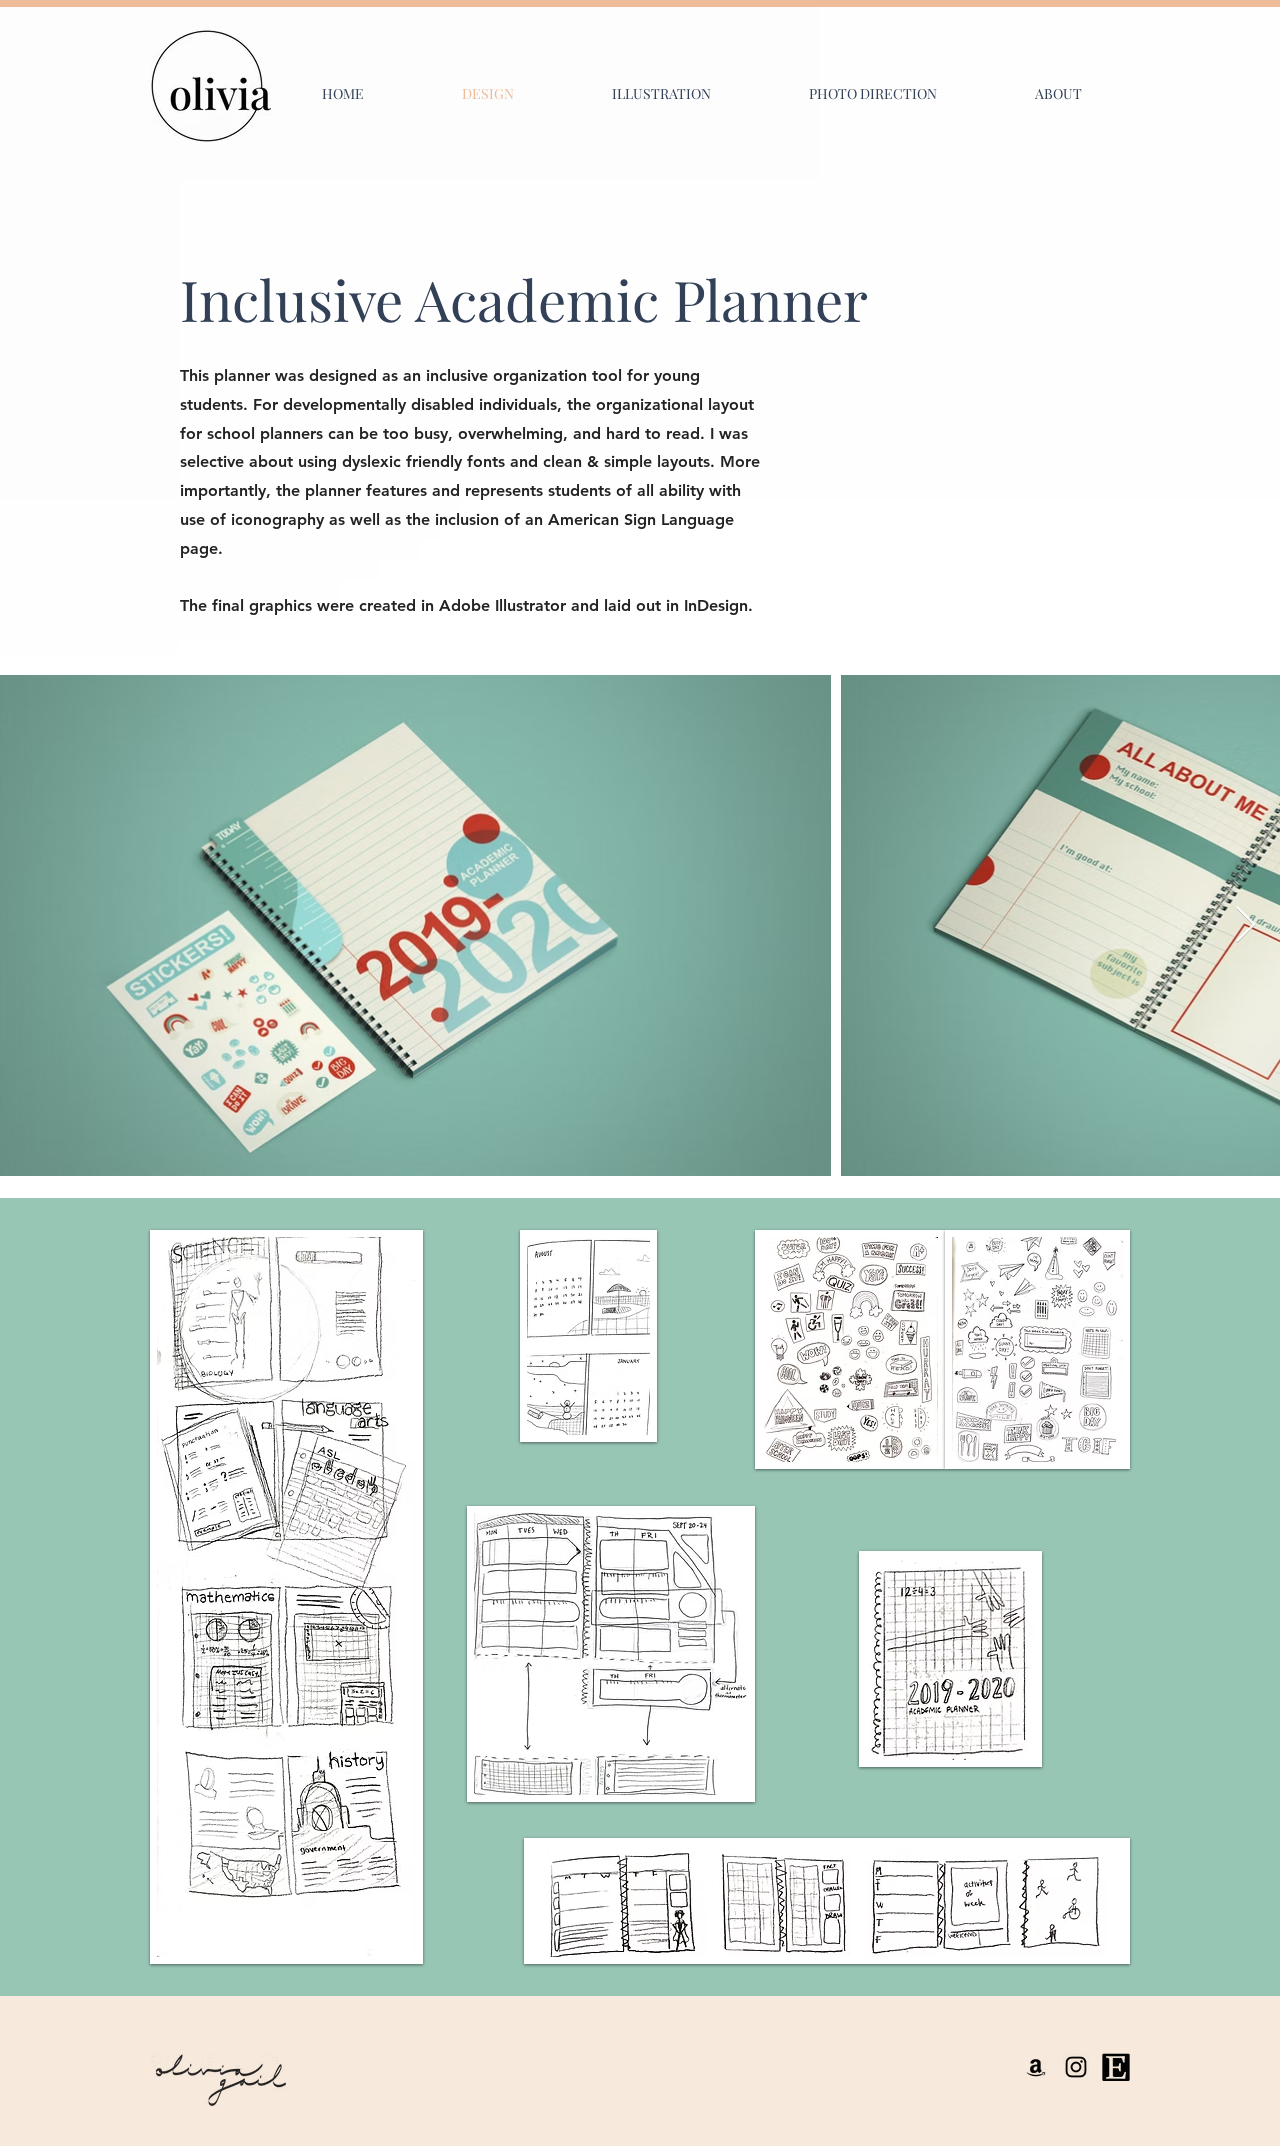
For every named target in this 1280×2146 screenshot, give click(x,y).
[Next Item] (1245, 925)
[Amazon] (1036, 2067)
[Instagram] (1076, 2067)
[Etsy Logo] (1116, 2067)
